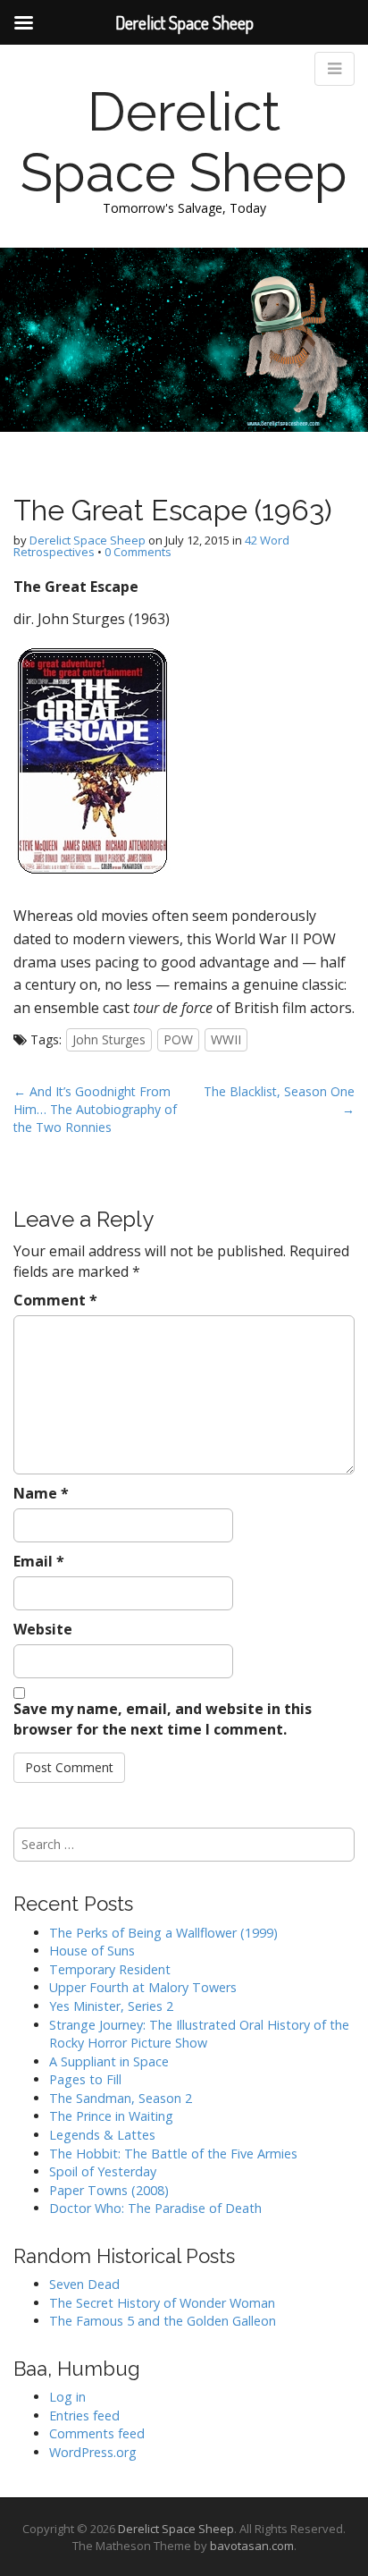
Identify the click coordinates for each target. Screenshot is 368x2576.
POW (178, 1039)
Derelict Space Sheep (184, 142)
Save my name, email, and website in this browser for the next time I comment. (163, 1719)
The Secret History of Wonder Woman (162, 2303)
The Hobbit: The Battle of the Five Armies (173, 2154)
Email (39, 1561)
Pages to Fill (85, 2079)
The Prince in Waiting (111, 2116)
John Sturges (109, 1039)
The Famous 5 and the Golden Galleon (163, 2321)
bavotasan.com (252, 2546)
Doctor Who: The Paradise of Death (155, 2208)
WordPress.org (93, 2452)
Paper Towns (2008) (109, 2190)
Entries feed (84, 2416)
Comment (55, 1300)
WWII (226, 1039)
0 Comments (138, 552)
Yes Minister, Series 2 (111, 2006)
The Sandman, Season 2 (121, 2098)
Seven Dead (84, 2284)
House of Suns (92, 1951)
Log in (67, 2397)
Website (43, 1629)
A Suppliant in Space (109, 2061)
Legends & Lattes (102, 2135)
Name (41, 1493)
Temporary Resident (110, 1969)
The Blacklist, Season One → (279, 1100)
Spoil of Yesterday (103, 2171)
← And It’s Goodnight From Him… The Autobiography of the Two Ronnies (95, 1109)
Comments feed (97, 2433)
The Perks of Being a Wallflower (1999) (163, 1933)
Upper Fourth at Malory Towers (143, 1987)
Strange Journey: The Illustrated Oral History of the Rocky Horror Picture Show (199, 2034)
